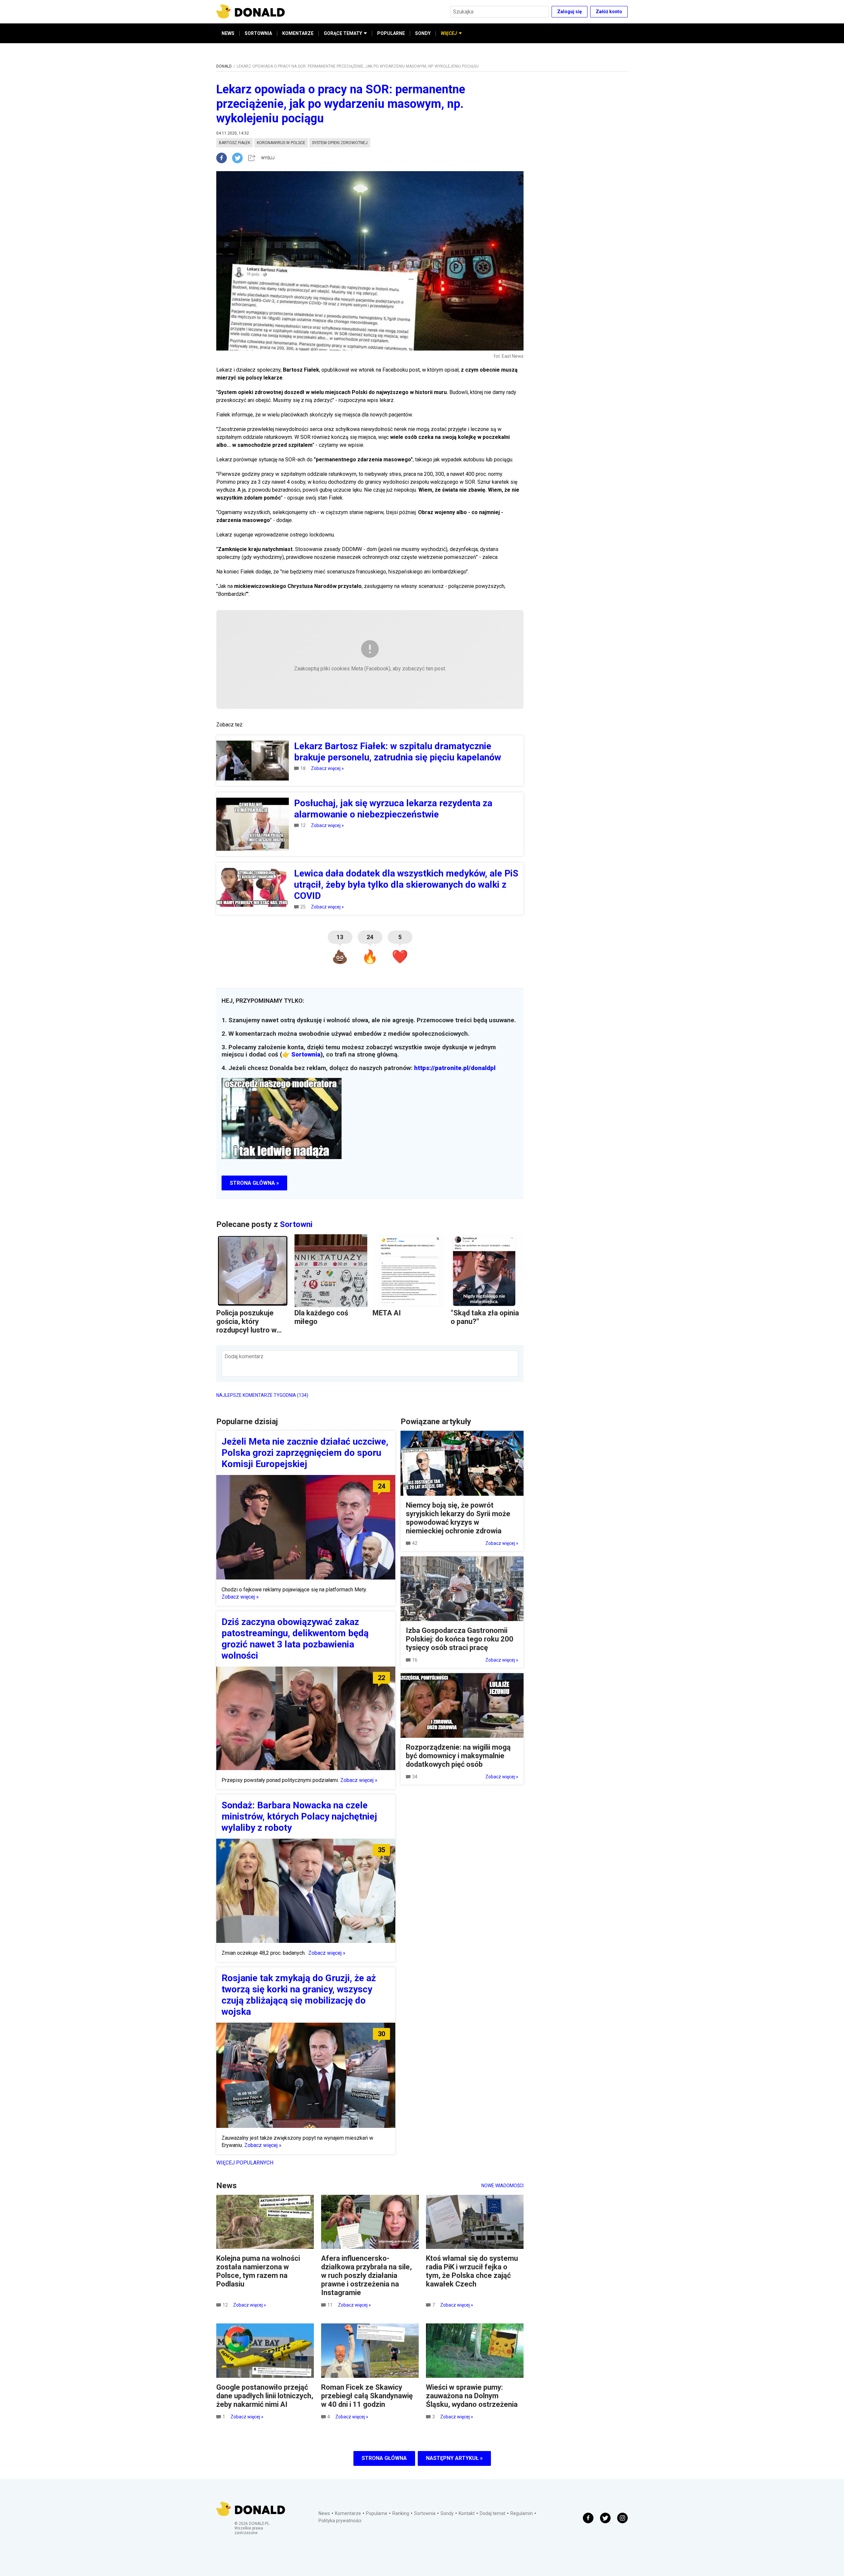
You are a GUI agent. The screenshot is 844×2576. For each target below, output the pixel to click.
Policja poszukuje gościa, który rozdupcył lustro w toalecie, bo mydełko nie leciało (251, 1330)
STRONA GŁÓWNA (384, 2458)
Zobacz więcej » (327, 768)
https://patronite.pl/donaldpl (455, 1068)
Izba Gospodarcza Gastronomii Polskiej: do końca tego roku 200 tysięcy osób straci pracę (460, 1639)
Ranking (401, 2513)
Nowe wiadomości (502, 2186)
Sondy (447, 2513)
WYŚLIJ (268, 158)
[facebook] (224, 158)
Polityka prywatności (340, 2521)
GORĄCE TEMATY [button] (343, 33)
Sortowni (296, 1224)
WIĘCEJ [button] (449, 33)
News (324, 2513)
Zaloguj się (570, 12)
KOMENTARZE (298, 33)
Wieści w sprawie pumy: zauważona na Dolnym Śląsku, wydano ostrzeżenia (472, 2396)
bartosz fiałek (235, 143)
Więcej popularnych (245, 2163)
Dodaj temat (493, 2513)
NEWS (228, 33)
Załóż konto (609, 12)
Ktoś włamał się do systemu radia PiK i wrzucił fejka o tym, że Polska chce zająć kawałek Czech (472, 2271)
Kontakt (467, 2513)
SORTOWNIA (258, 33)
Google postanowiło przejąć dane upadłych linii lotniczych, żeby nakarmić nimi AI (265, 2396)
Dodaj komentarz (244, 1356)
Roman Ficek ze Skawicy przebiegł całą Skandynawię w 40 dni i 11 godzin (367, 2396)
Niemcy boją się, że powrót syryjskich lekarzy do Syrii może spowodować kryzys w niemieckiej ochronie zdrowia (458, 1518)
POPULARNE (391, 33)
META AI (387, 1313)
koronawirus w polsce (281, 143)
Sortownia (306, 1055)
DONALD (224, 66)
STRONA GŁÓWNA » (254, 1183)
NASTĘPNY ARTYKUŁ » (454, 2458)
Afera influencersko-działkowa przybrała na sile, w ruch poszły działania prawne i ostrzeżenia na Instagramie (366, 2275)
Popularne (377, 2513)
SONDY (423, 33)
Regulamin (522, 2513)
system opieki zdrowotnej (340, 143)
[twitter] (239, 158)
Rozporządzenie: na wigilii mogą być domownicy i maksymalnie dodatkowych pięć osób (458, 1756)
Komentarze (348, 2513)
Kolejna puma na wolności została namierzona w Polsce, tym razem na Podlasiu (258, 2271)
